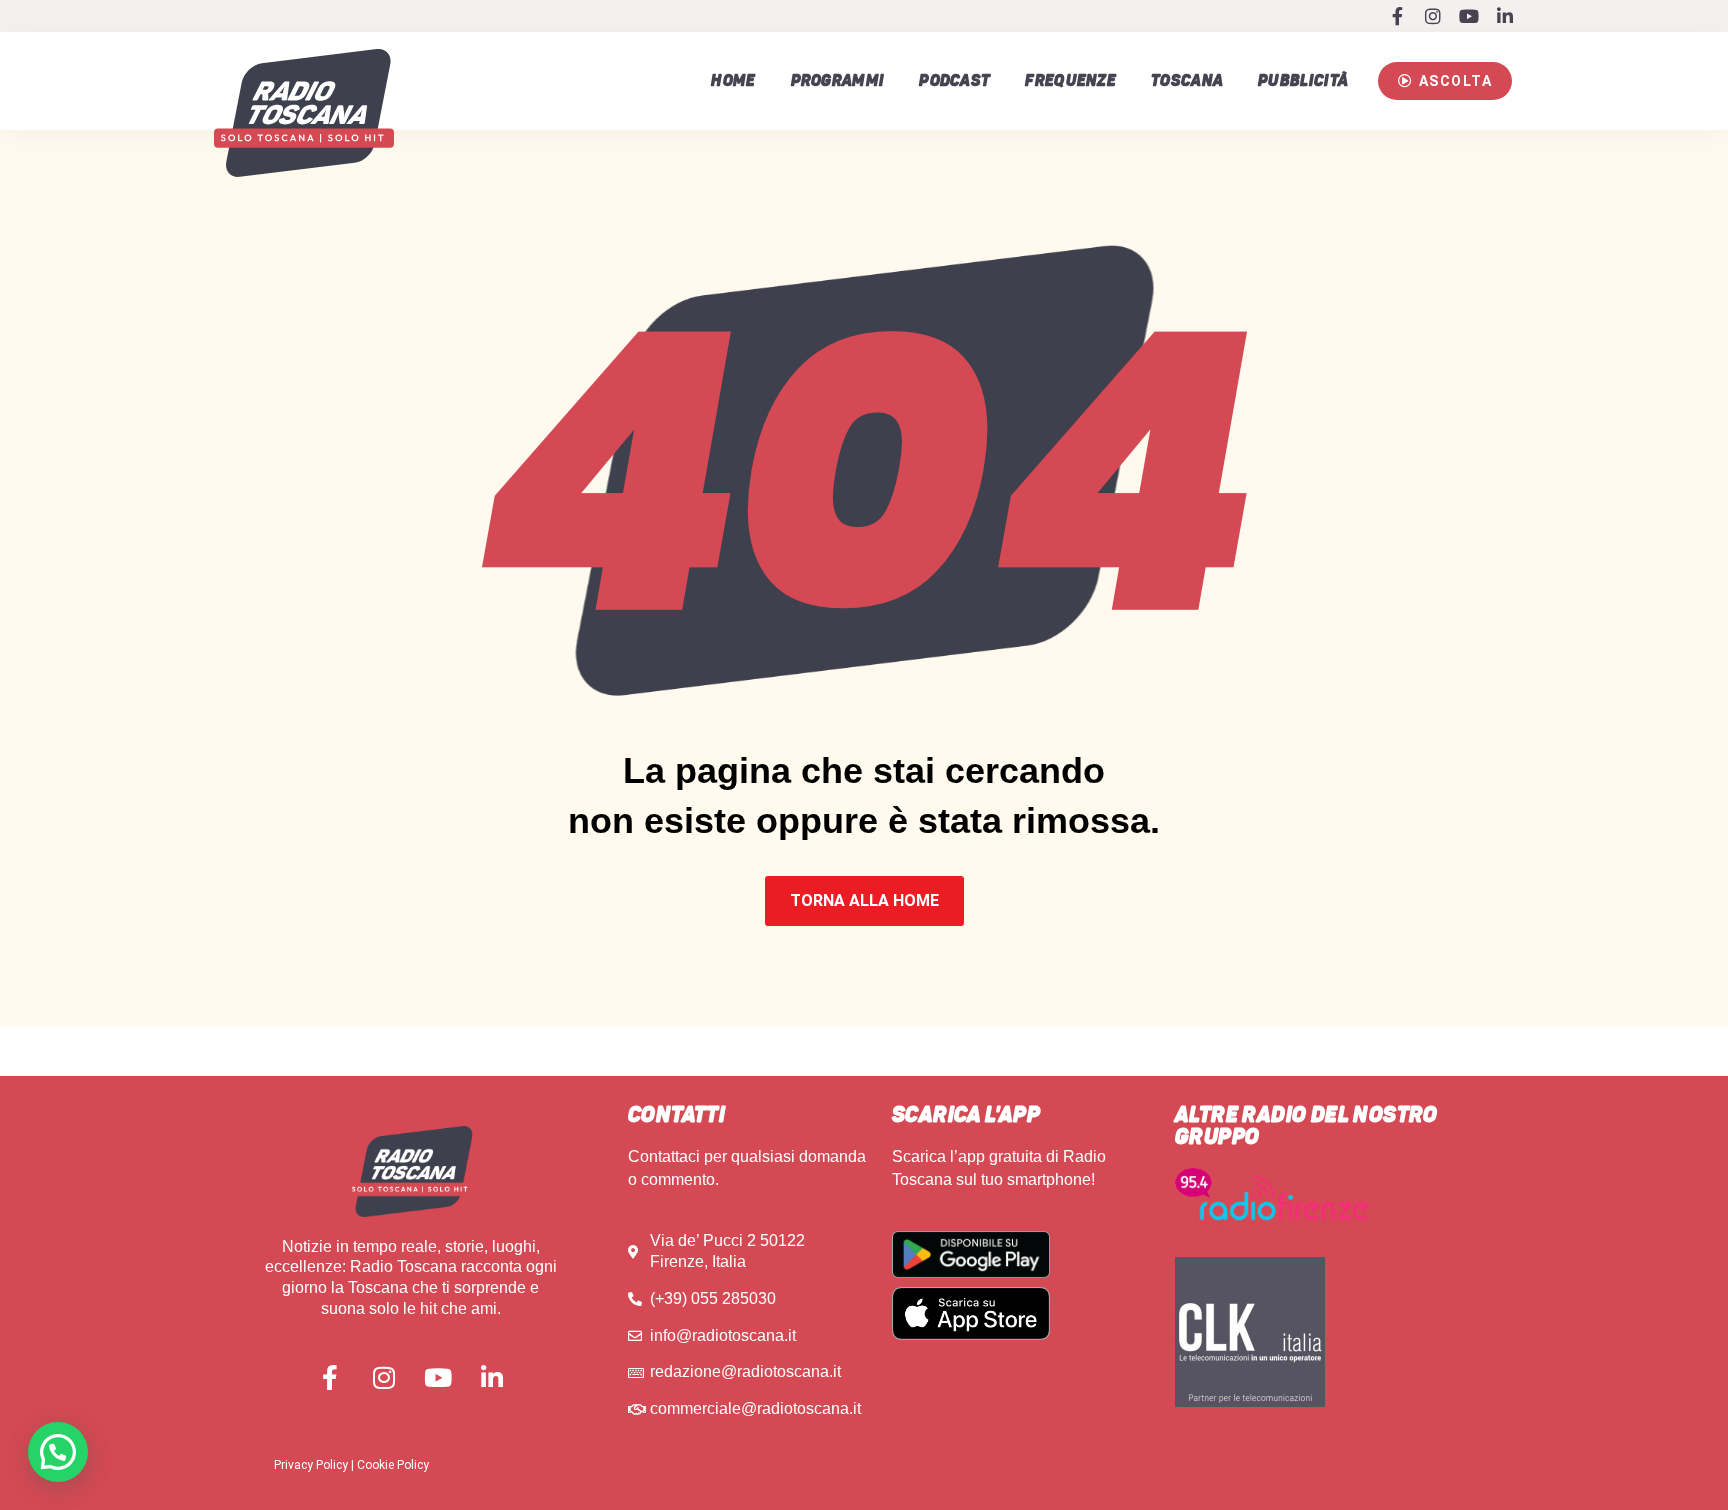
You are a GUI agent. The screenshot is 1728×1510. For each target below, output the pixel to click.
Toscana (1187, 81)
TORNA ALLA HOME (864, 900)
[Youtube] (1469, 16)
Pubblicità (1303, 81)
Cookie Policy (393, 1465)
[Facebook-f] (1397, 16)
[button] (1445, 81)
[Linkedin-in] (1505, 16)
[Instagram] (1433, 16)
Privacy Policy (311, 1465)
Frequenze (1070, 81)
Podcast (954, 81)
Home (733, 81)
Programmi (838, 81)
